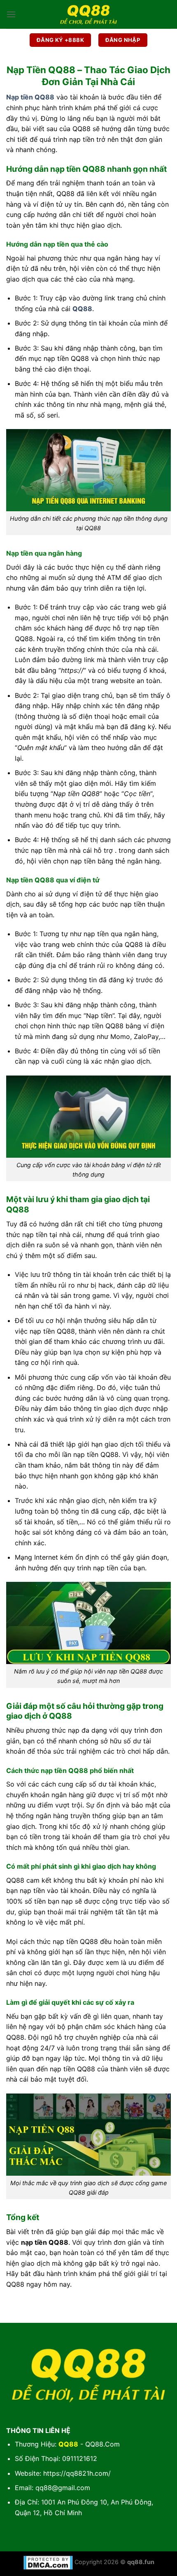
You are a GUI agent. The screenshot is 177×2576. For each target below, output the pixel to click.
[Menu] (11, 14)
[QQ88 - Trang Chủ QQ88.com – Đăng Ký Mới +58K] (88, 14)
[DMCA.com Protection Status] (48, 2562)
